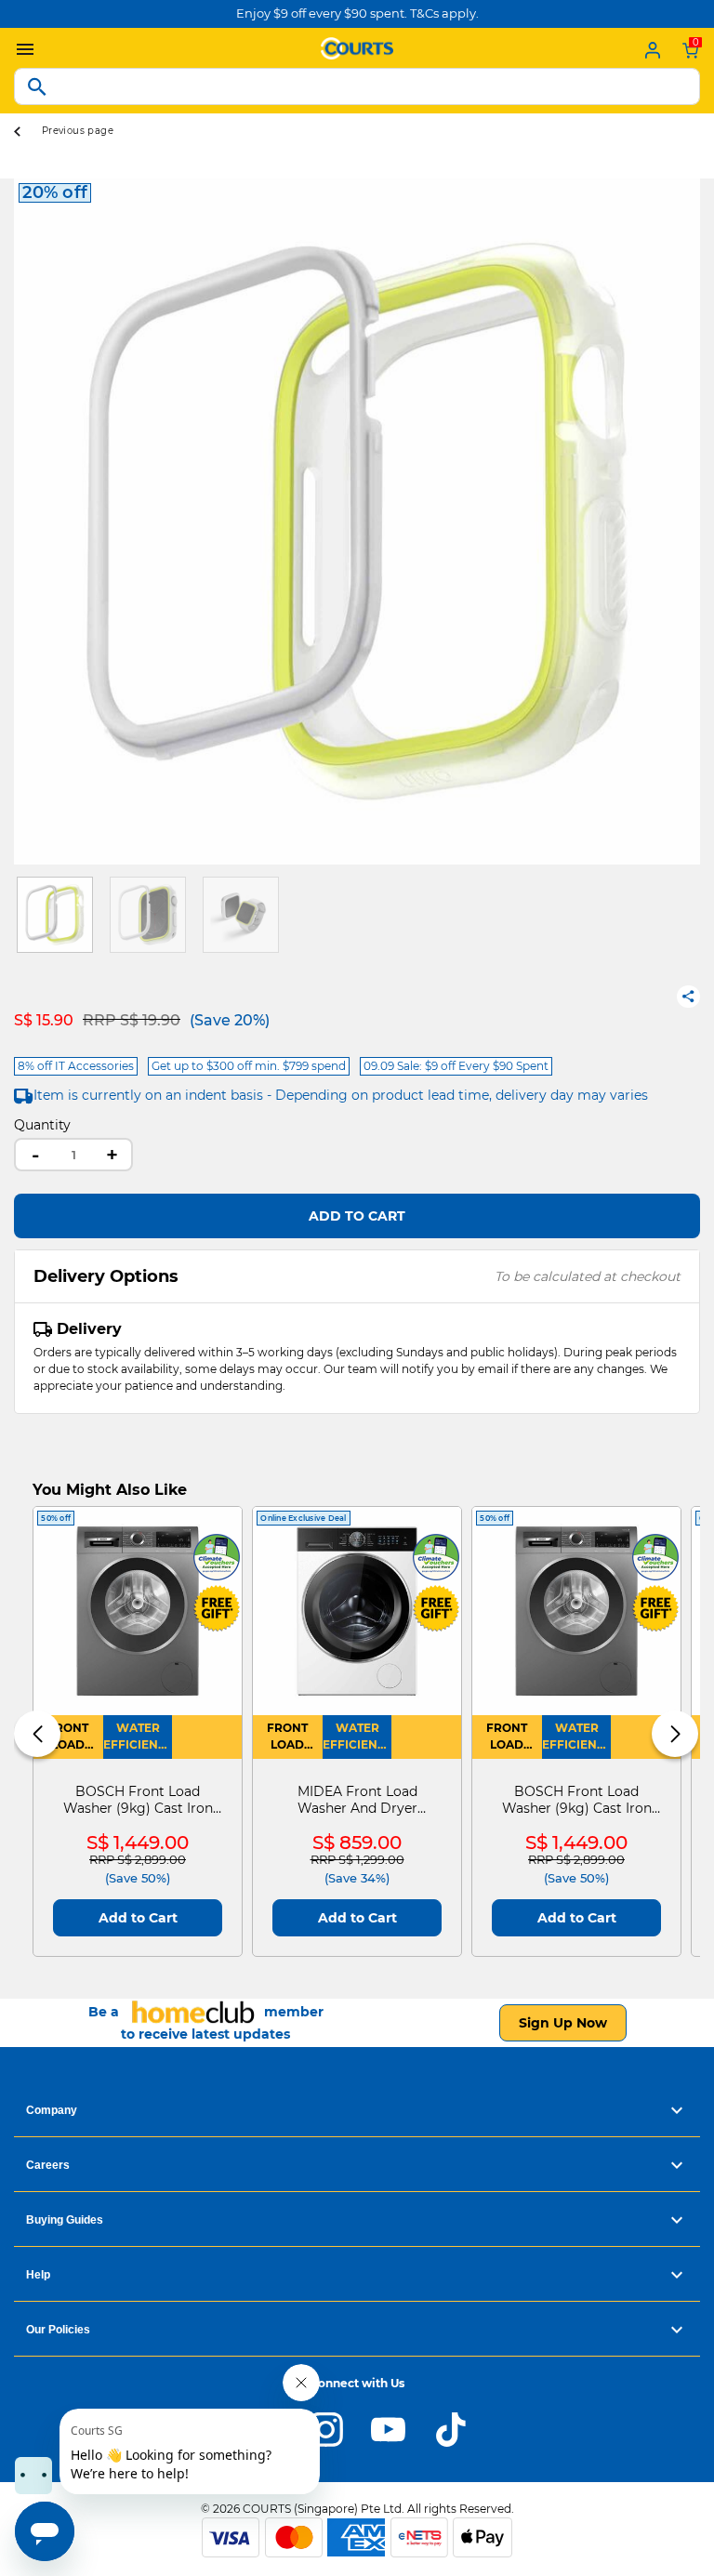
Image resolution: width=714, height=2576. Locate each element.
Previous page (78, 131)
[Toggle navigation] (20, 50)
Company (52, 2110)
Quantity (42, 1125)
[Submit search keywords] (37, 86)
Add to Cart (357, 1216)
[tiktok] (450, 2428)
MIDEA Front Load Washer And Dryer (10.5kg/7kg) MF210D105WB (357, 1800)
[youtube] (388, 2428)
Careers (48, 2165)
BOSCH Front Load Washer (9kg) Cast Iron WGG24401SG (138, 1800)
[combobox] (357, 86)
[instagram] (326, 2428)
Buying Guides (65, 2220)
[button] (28, 522)
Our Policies (58, 2330)
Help (38, 2275)
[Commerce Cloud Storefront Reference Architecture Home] (357, 46)
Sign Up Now (563, 2023)
